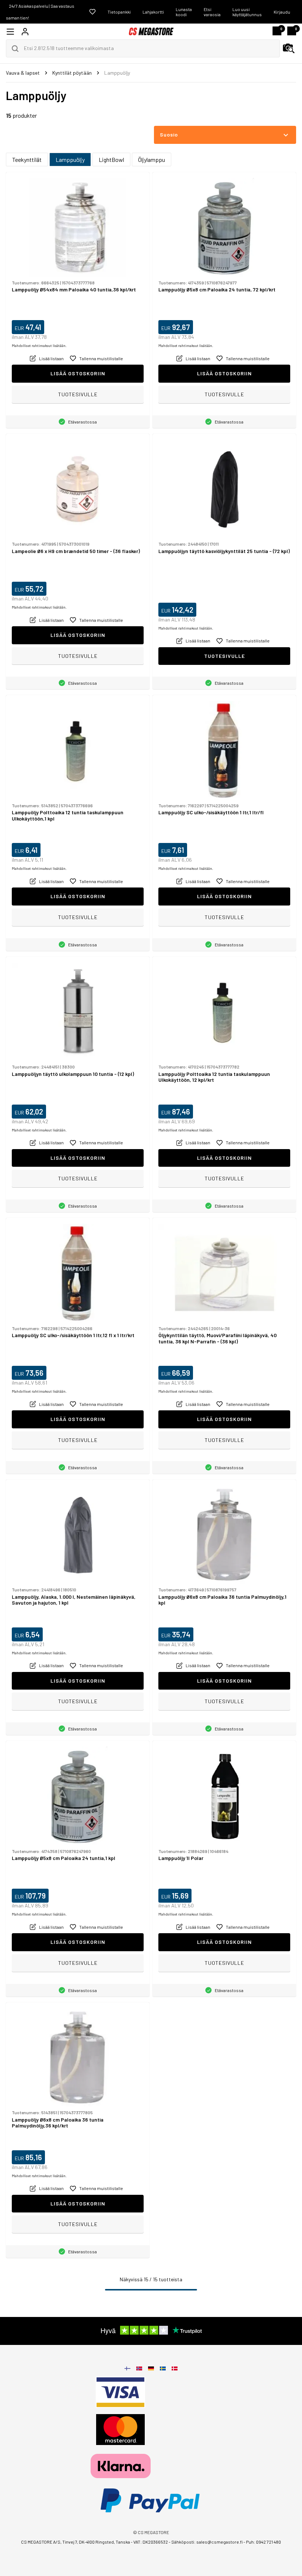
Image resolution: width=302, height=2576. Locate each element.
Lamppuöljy (70, 160)
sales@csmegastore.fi (220, 2542)
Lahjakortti (153, 12)
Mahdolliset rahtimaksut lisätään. (39, 346)
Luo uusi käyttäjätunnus (247, 12)
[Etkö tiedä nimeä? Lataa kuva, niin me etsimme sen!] (289, 49)
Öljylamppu (152, 160)
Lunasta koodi (184, 12)
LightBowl (111, 160)
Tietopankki (119, 12)
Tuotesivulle (78, 394)
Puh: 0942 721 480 (264, 2542)
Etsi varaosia (212, 12)
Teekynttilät (27, 160)
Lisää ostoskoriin (78, 373)
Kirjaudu (282, 12)
